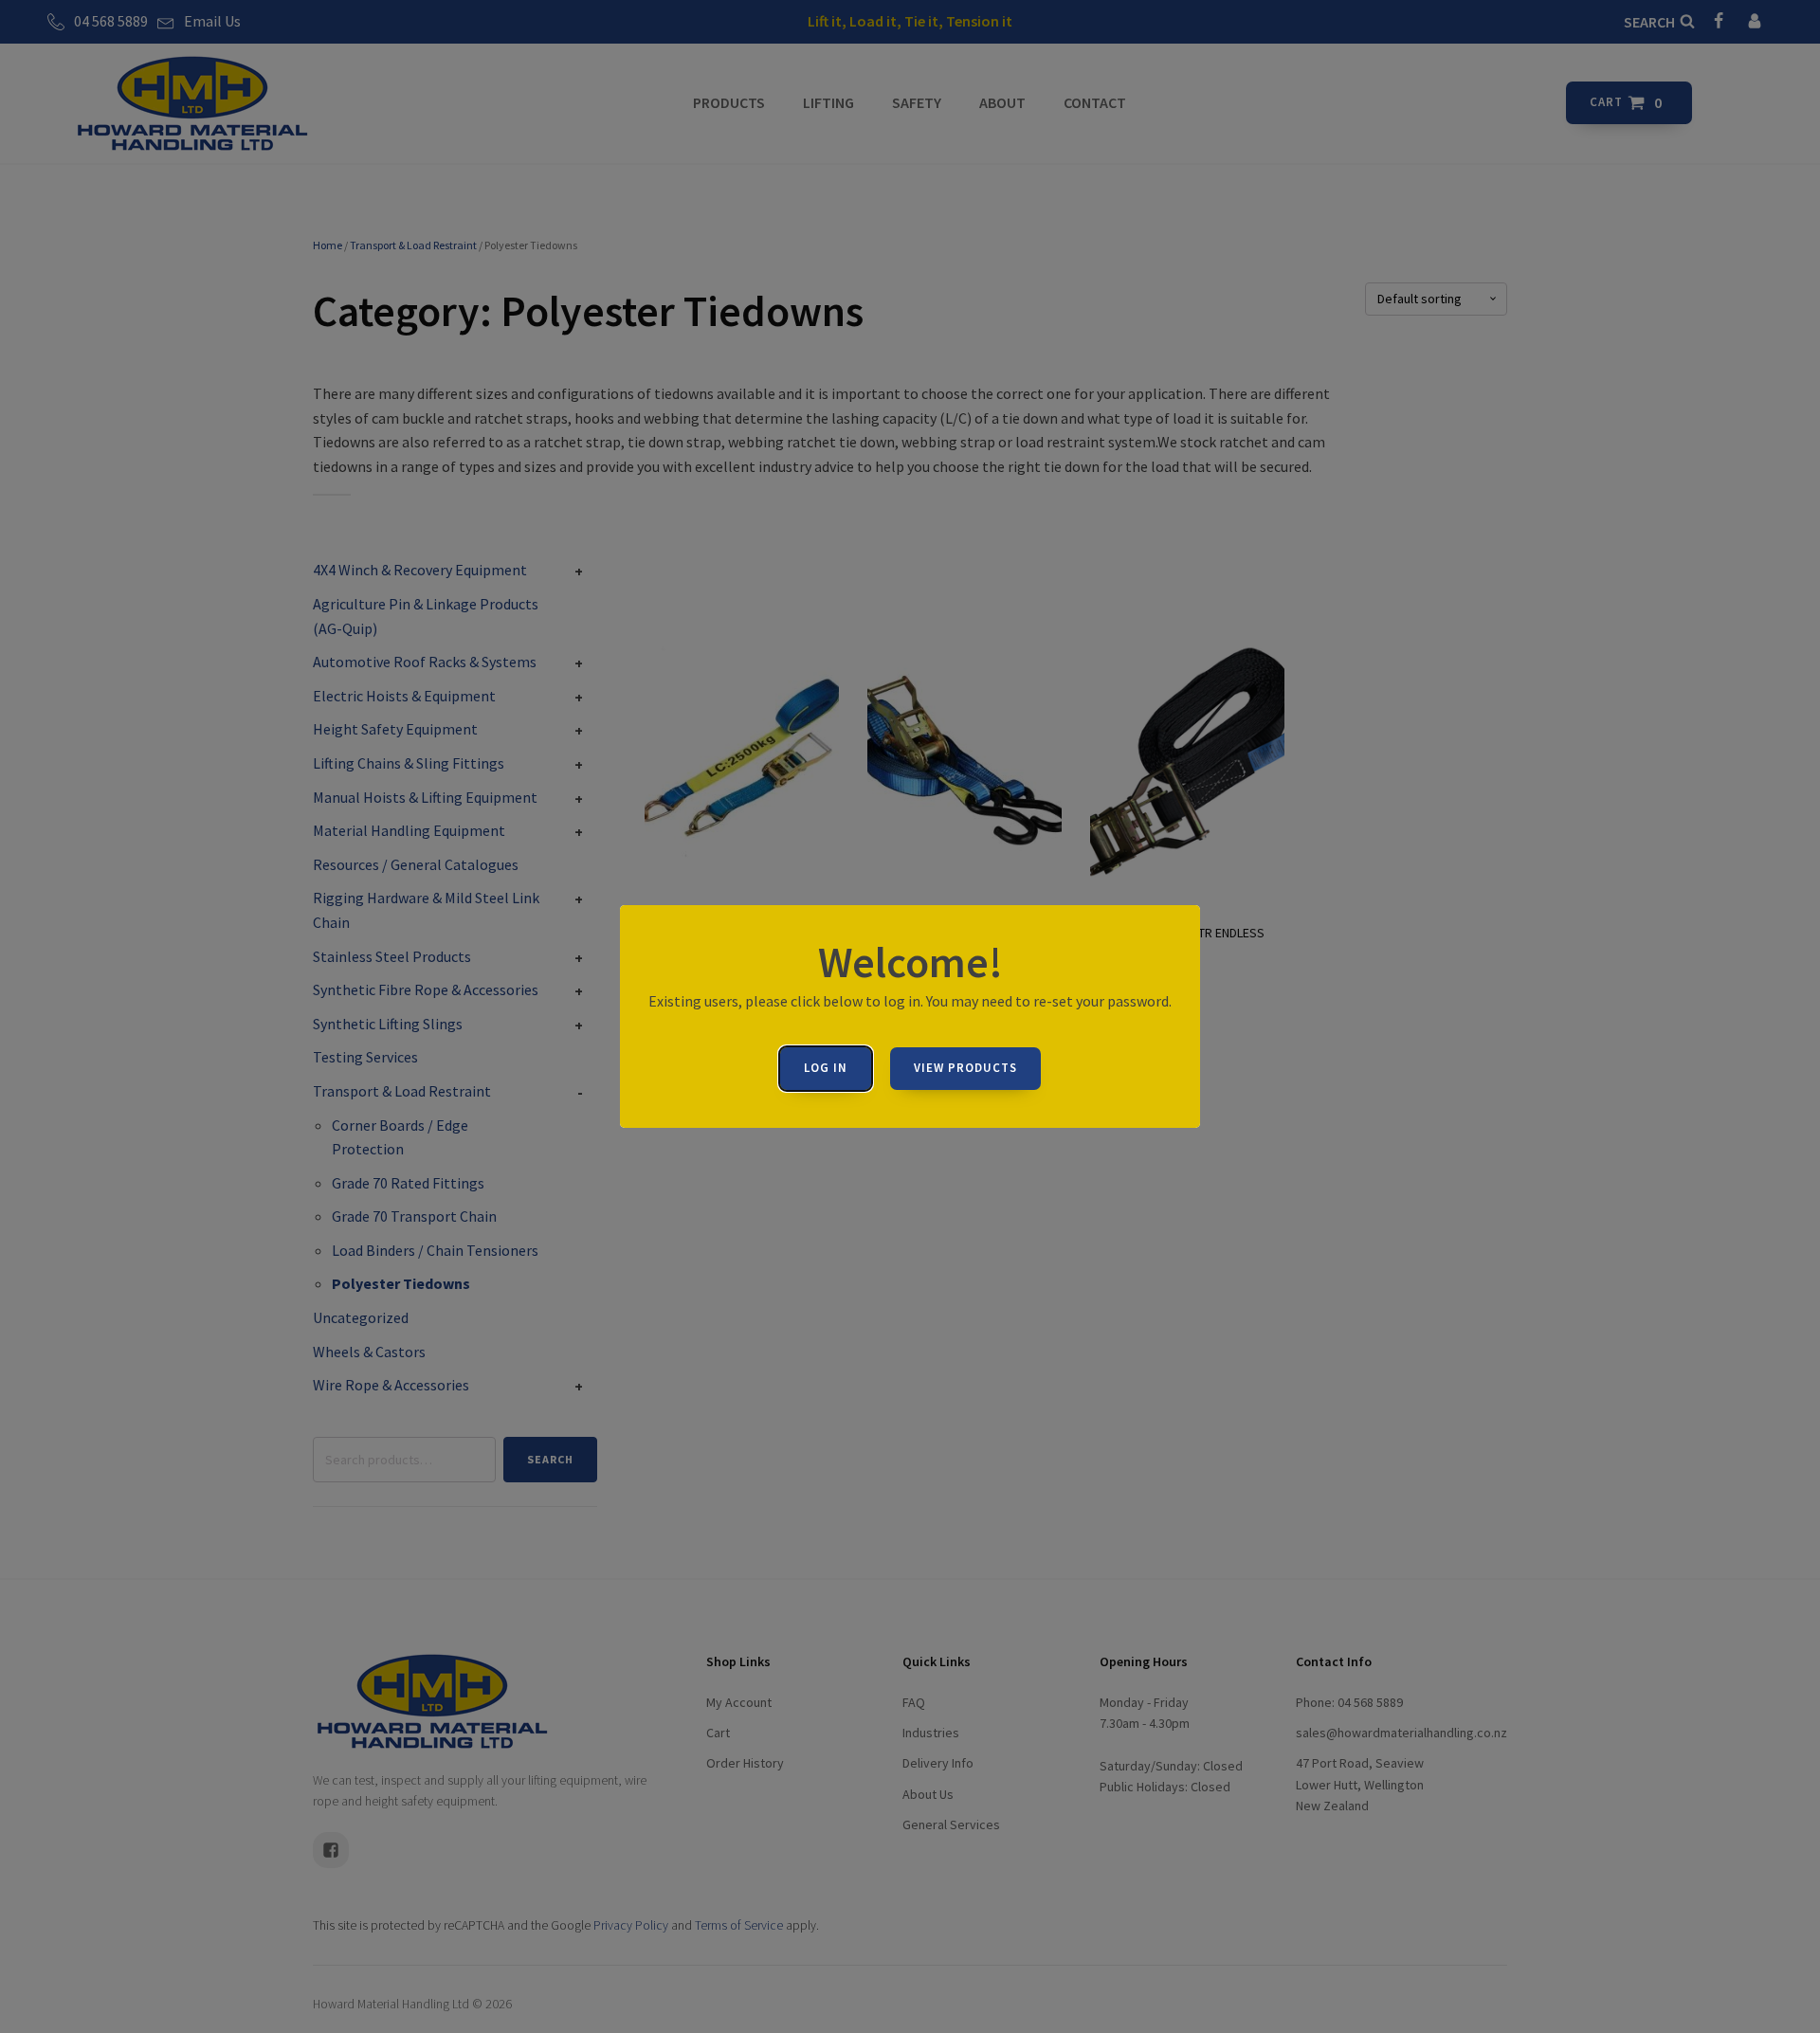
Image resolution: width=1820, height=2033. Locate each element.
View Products (965, 1068)
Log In (826, 1068)
